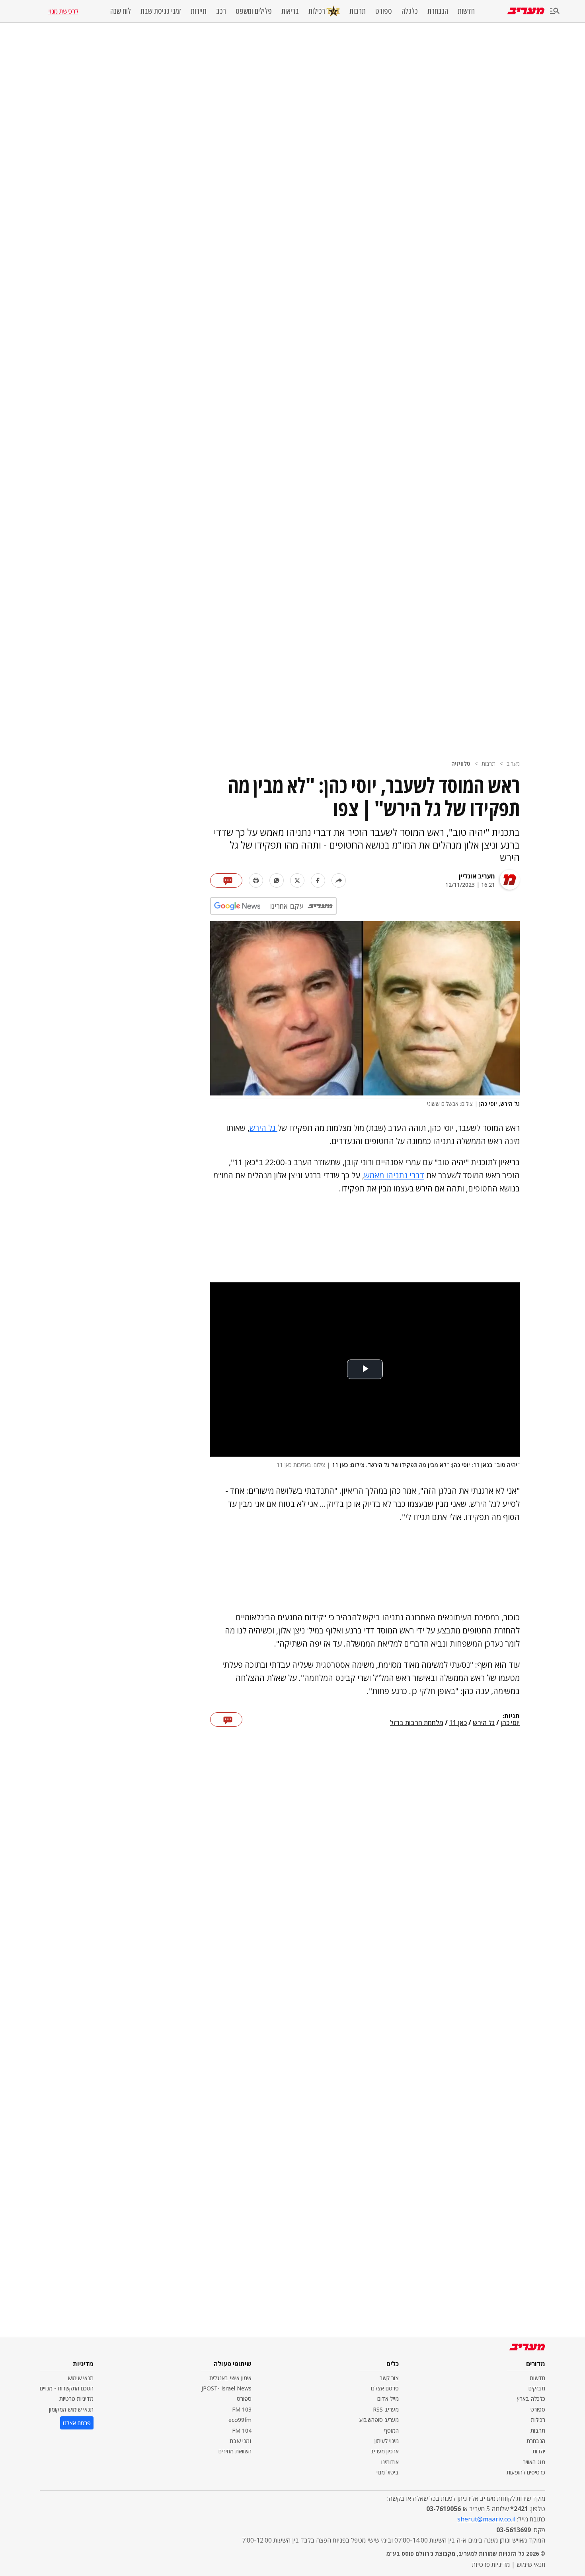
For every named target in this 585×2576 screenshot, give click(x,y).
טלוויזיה (461, 764)
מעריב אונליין (477, 876)
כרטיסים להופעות (526, 2472)
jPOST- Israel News (226, 2388)
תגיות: (511, 1716)
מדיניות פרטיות (76, 2399)
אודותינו (390, 2462)
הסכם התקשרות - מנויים (67, 2388)
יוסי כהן (510, 1723)
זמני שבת (241, 2441)
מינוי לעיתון (387, 2441)
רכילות (317, 11)
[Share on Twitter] (297, 880)
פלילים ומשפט (254, 11)
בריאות (290, 11)
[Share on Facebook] (318, 880)
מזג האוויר (534, 2462)
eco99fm (240, 2420)
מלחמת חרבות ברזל (417, 1723)
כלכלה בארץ (531, 2399)
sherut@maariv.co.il (486, 2519)
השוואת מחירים (235, 2451)
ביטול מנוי (388, 2472)
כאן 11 (458, 1723)
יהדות (539, 2451)
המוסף (391, 2430)
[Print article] (256, 880)
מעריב (513, 764)
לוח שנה (121, 11)
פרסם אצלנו (385, 2388)
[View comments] (226, 880)
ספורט (384, 11)
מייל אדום (388, 2399)
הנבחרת (438, 11)
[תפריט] (555, 11)
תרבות (358, 11)
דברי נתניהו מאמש (394, 1175)
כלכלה (410, 11)
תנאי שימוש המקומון (71, 2409)
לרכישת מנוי (63, 11)
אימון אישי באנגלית (230, 2378)
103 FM (242, 2409)
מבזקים (537, 2388)
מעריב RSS (386, 2409)
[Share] (339, 880)
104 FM (242, 2430)
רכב (221, 11)
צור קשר (389, 2378)
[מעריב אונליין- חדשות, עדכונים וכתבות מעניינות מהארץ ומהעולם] (526, 11)
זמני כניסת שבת (161, 11)
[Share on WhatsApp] (277, 880)
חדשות (466, 11)
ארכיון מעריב (385, 2451)
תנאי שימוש (81, 2378)
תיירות (199, 11)
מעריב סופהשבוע (379, 2420)
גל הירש (263, 1128)
